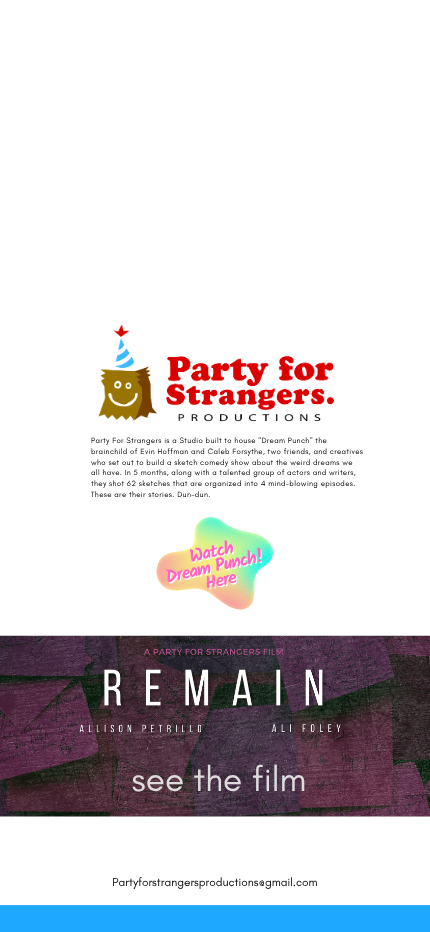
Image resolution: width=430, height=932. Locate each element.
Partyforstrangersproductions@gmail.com (214, 882)
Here (221, 581)
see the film (219, 779)
